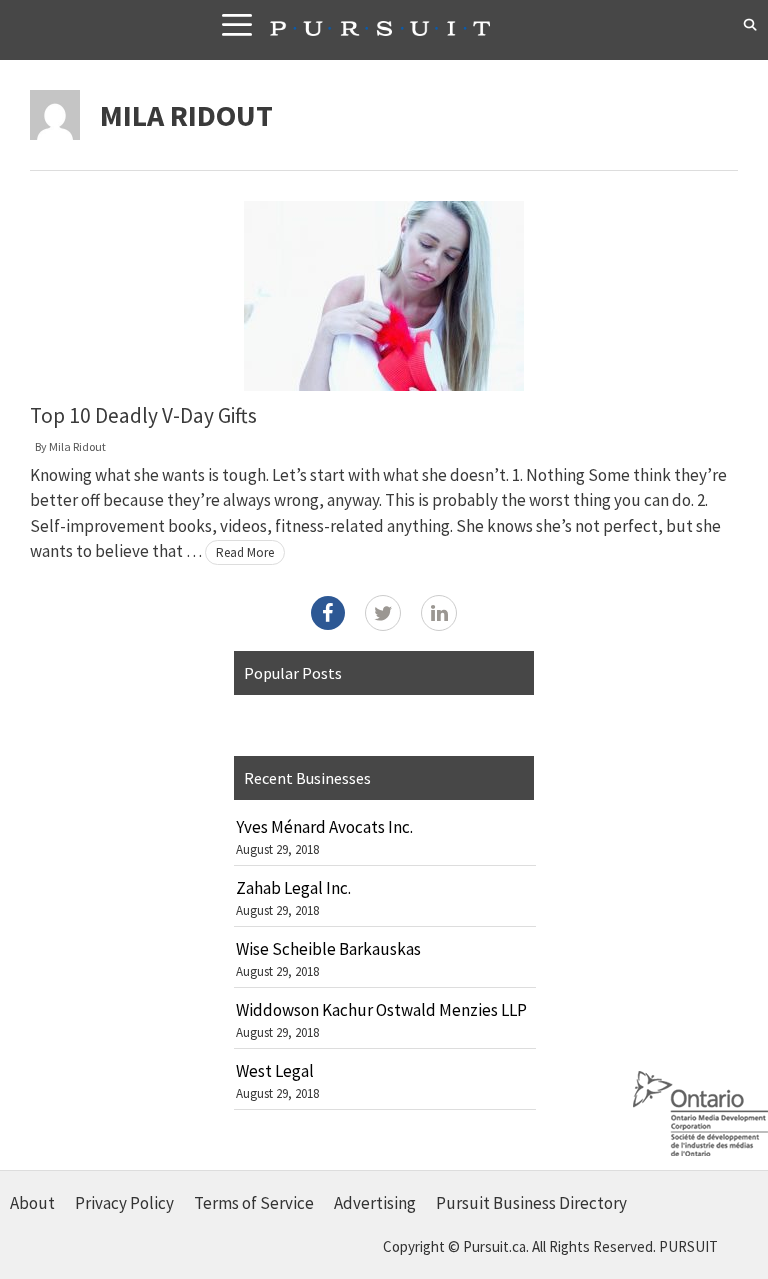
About (32, 1203)
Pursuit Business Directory (531, 1203)
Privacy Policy (124, 1203)
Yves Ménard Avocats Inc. (324, 827)
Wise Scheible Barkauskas (328, 949)
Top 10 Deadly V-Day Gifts (143, 415)
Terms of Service (254, 1203)
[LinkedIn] (439, 613)
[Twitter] (383, 613)
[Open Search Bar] (750, 25)
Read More (245, 552)
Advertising (375, 1203)
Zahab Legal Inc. (293, 888)
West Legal (275, 1071)
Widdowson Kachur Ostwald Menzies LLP (381, 1010)
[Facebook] (328, 613)
